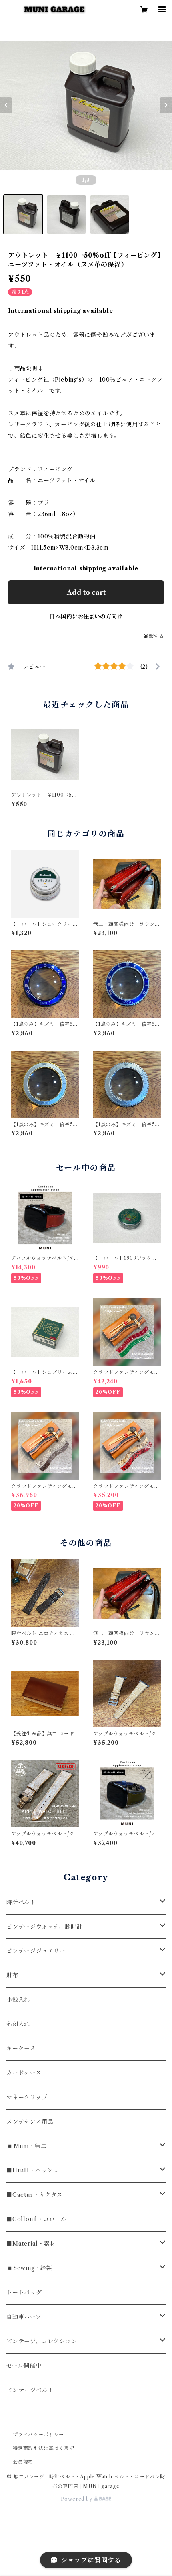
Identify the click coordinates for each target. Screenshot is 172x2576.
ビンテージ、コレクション (42, 2341)
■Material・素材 (31, 2244)
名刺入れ (18, 2024)
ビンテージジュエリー (36, 1951)
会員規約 (23, 2462)
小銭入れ (18, 2000)
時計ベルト (21, 1902)
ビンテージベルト (30, 2390)
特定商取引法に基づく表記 (44, 2448)
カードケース (24, 2073)
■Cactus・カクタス (35, 2195)
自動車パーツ (24, 2317)
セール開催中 (24, 2366)
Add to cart (86, 592)
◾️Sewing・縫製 (29, 2268)
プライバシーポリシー (38, 2435)
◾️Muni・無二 (26, 2146)
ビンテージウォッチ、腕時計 (44, 1927)
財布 (12, 1975)
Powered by (77, 2499)
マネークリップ (27, 2097)
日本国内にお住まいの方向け (86, 616)
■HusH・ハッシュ (33, 2170)
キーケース (21, 2048)
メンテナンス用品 (30, 2122)
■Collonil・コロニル (37, 2219)
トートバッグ (24, 2292)
